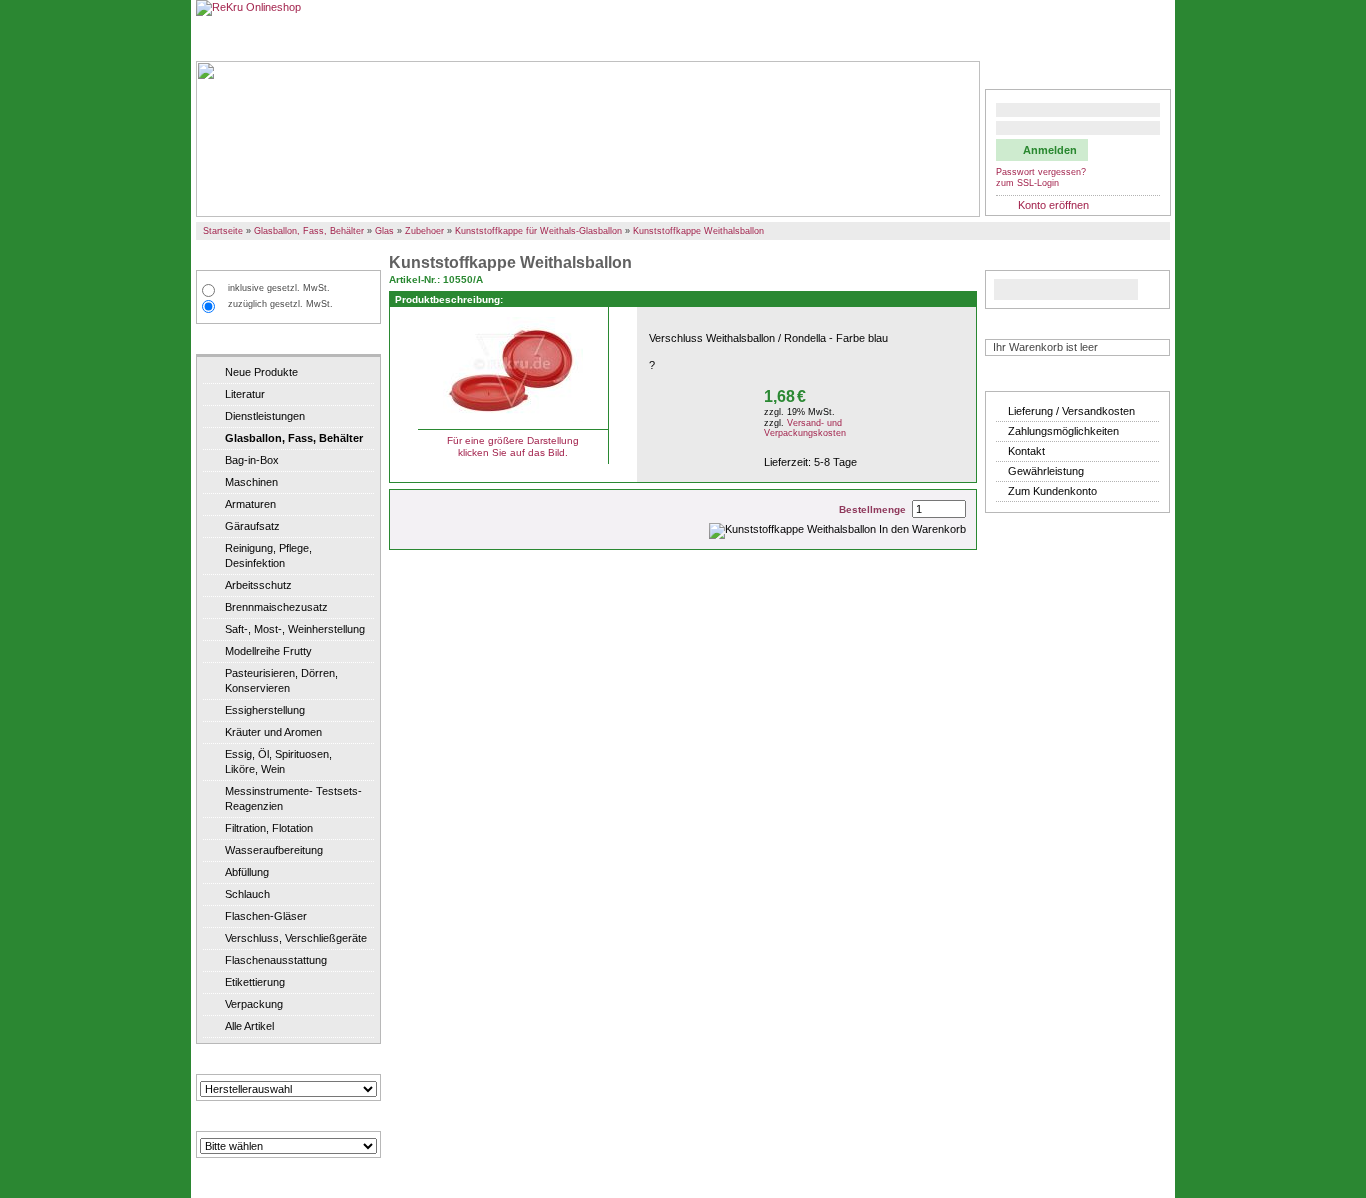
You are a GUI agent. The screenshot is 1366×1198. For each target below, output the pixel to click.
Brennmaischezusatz (276, 607)
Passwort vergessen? (1041, 172)
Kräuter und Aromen (273, 732)
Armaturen (250, 504)
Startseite (223, 231)
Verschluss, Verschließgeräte (296, 938)
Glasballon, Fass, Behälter (309, 231)
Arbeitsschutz (258, 585)
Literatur (245, 394)
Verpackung (254, 1004)
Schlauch (247, 894)
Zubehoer (424, 231)
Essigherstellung (265, 710)
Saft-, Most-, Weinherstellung (295, 629)
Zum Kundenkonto (1052, 491)
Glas (384, 231)
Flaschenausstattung (276, 960)
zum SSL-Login (1027, 183)
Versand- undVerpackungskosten (805, 428)
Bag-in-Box (252, 460)
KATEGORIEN (239, 341)
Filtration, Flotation (269, 828)
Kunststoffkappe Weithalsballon (698, 231)
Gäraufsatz (252, 526)
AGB (927, 38)
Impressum (1133, 38)
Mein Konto (1024, 75)
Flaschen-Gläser (266, 916)
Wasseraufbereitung (274, 850)
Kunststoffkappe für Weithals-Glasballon (538, 231)
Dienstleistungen (265, 416)
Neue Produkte (261, 372)
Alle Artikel (249, 1026)
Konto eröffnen (1053, 205)
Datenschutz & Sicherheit (1022, 38)
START (221, 38)
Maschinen (251, 482)
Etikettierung (255, 982)
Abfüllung (247, 872)
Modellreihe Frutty (268, 651)
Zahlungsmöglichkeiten (1063, 431)
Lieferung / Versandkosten (1071, 411)
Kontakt (1026, 451)
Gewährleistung (1046, 471)
